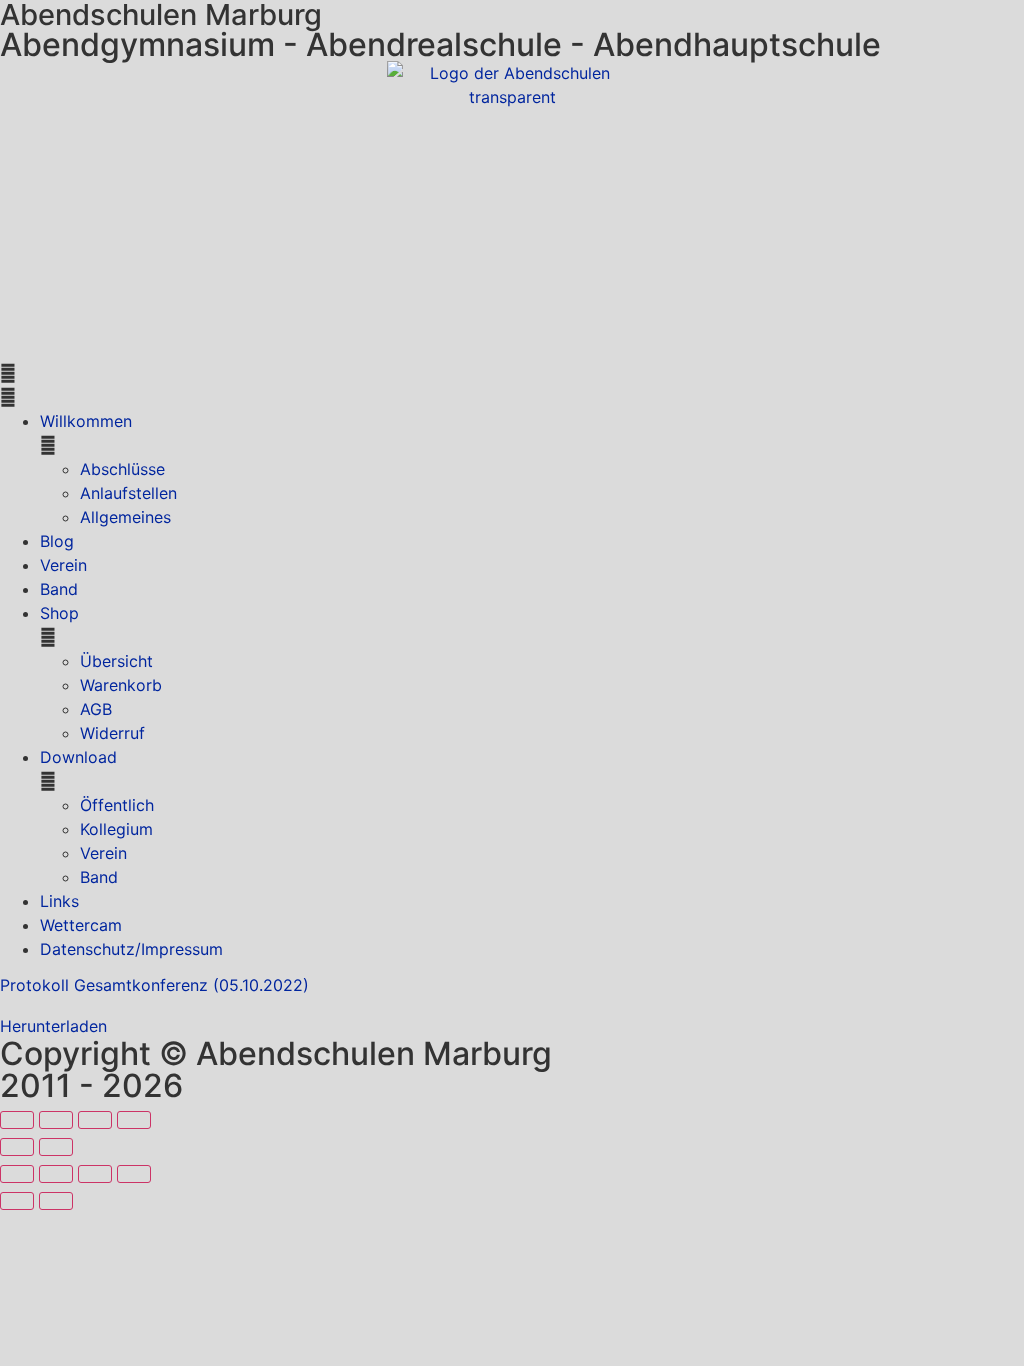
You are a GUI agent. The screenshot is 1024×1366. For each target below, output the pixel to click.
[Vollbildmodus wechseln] (56, 1120)
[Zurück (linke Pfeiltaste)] (17, 1147)
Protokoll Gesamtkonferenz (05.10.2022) (154, 985)
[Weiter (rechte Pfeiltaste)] (56, 1147)
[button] (512, 385)
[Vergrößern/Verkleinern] (17, 1120)
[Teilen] (95, 1120)
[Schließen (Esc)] (134, 1120)
